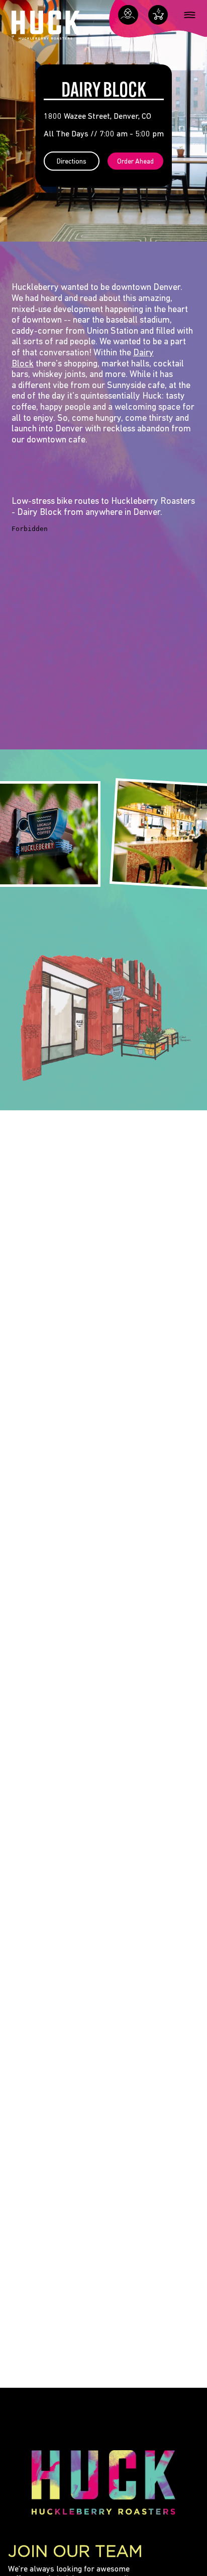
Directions (72, 162)
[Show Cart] (158, 15)
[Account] (128, 15)
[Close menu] (190, 15)
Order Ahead (135, 162)
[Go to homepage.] (103, 2482)
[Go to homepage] (46, 27)
